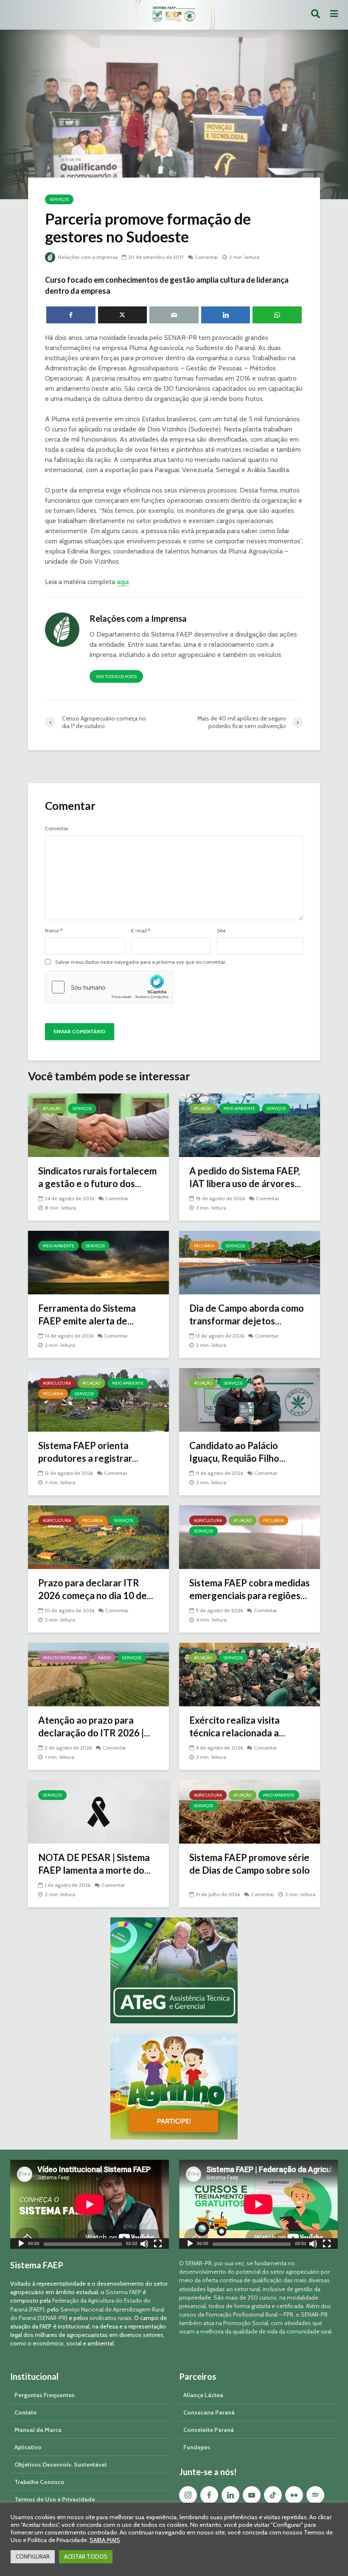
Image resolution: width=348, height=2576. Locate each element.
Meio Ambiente (239, 1109)
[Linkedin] (230, 2495)
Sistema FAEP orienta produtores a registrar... (88, 1452)
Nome (54, 931)
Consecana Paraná (209, 2412)
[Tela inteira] (158, 2245)
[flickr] (294, 2495)
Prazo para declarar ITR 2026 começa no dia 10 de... (96, 1589)
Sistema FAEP (123, 2292)
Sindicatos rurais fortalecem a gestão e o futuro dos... (97, 1177)
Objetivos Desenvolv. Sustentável (60, 2465)
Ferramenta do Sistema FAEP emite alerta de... (87, 1314)
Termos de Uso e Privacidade (55, 2499)
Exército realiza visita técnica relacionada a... (237, 1726)
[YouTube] (252, 2495)
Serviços (59, 199)
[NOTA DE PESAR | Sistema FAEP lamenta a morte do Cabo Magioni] (98, 1811)
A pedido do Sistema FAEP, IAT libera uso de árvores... (245, 1177)
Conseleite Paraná (209, 2430)
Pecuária (204, 1246)
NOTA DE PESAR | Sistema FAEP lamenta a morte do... (94, 1864)
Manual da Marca (38, 2430)
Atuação (52, 1109)
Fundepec (197, 2447)
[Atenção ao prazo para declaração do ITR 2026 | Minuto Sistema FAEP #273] (98, 1674)
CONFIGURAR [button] (33, 2557)
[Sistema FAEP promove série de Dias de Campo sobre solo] (250, 1811)
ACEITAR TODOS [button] (86, 2557)
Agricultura (57, 1383)
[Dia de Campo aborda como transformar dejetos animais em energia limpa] (250, 1262)
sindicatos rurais (111, 2318)
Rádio (104, 1658)
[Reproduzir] (21, 2245)
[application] (90, 2204)
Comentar (206, 257)
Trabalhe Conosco (39, 2482)
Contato (26, 2412)
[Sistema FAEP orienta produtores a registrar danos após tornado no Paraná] (98, 1399)
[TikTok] (273, 2495)
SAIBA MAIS (105, 2540)
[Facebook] (209, 2495)
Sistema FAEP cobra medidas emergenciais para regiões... (250, 1589)
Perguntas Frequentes (45, 2395)
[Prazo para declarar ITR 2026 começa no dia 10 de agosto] (98, 1537)
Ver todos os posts (116, 677)
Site (221, 931)
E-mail (141, 931)
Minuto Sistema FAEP (65, 1658)
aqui (123, 582)
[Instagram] (188, 2495)
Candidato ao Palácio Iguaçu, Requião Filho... (237, 1452)
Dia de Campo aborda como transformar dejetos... (247, 1314)
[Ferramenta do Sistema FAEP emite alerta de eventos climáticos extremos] (98, 1262)
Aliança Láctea (203, 2395)
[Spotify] (315, 2495)
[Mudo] (144, 2245)
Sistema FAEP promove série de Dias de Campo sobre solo (250, 1864)
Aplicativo (28, 2447)
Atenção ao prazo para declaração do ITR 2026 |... (94, 1726)
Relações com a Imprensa (87, 257)
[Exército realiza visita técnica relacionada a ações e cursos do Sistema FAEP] (250, 1674)
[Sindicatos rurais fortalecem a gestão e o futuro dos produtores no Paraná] (98, 1125)
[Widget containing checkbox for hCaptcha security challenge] (109, 987)
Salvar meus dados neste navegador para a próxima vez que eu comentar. (141, 962)
